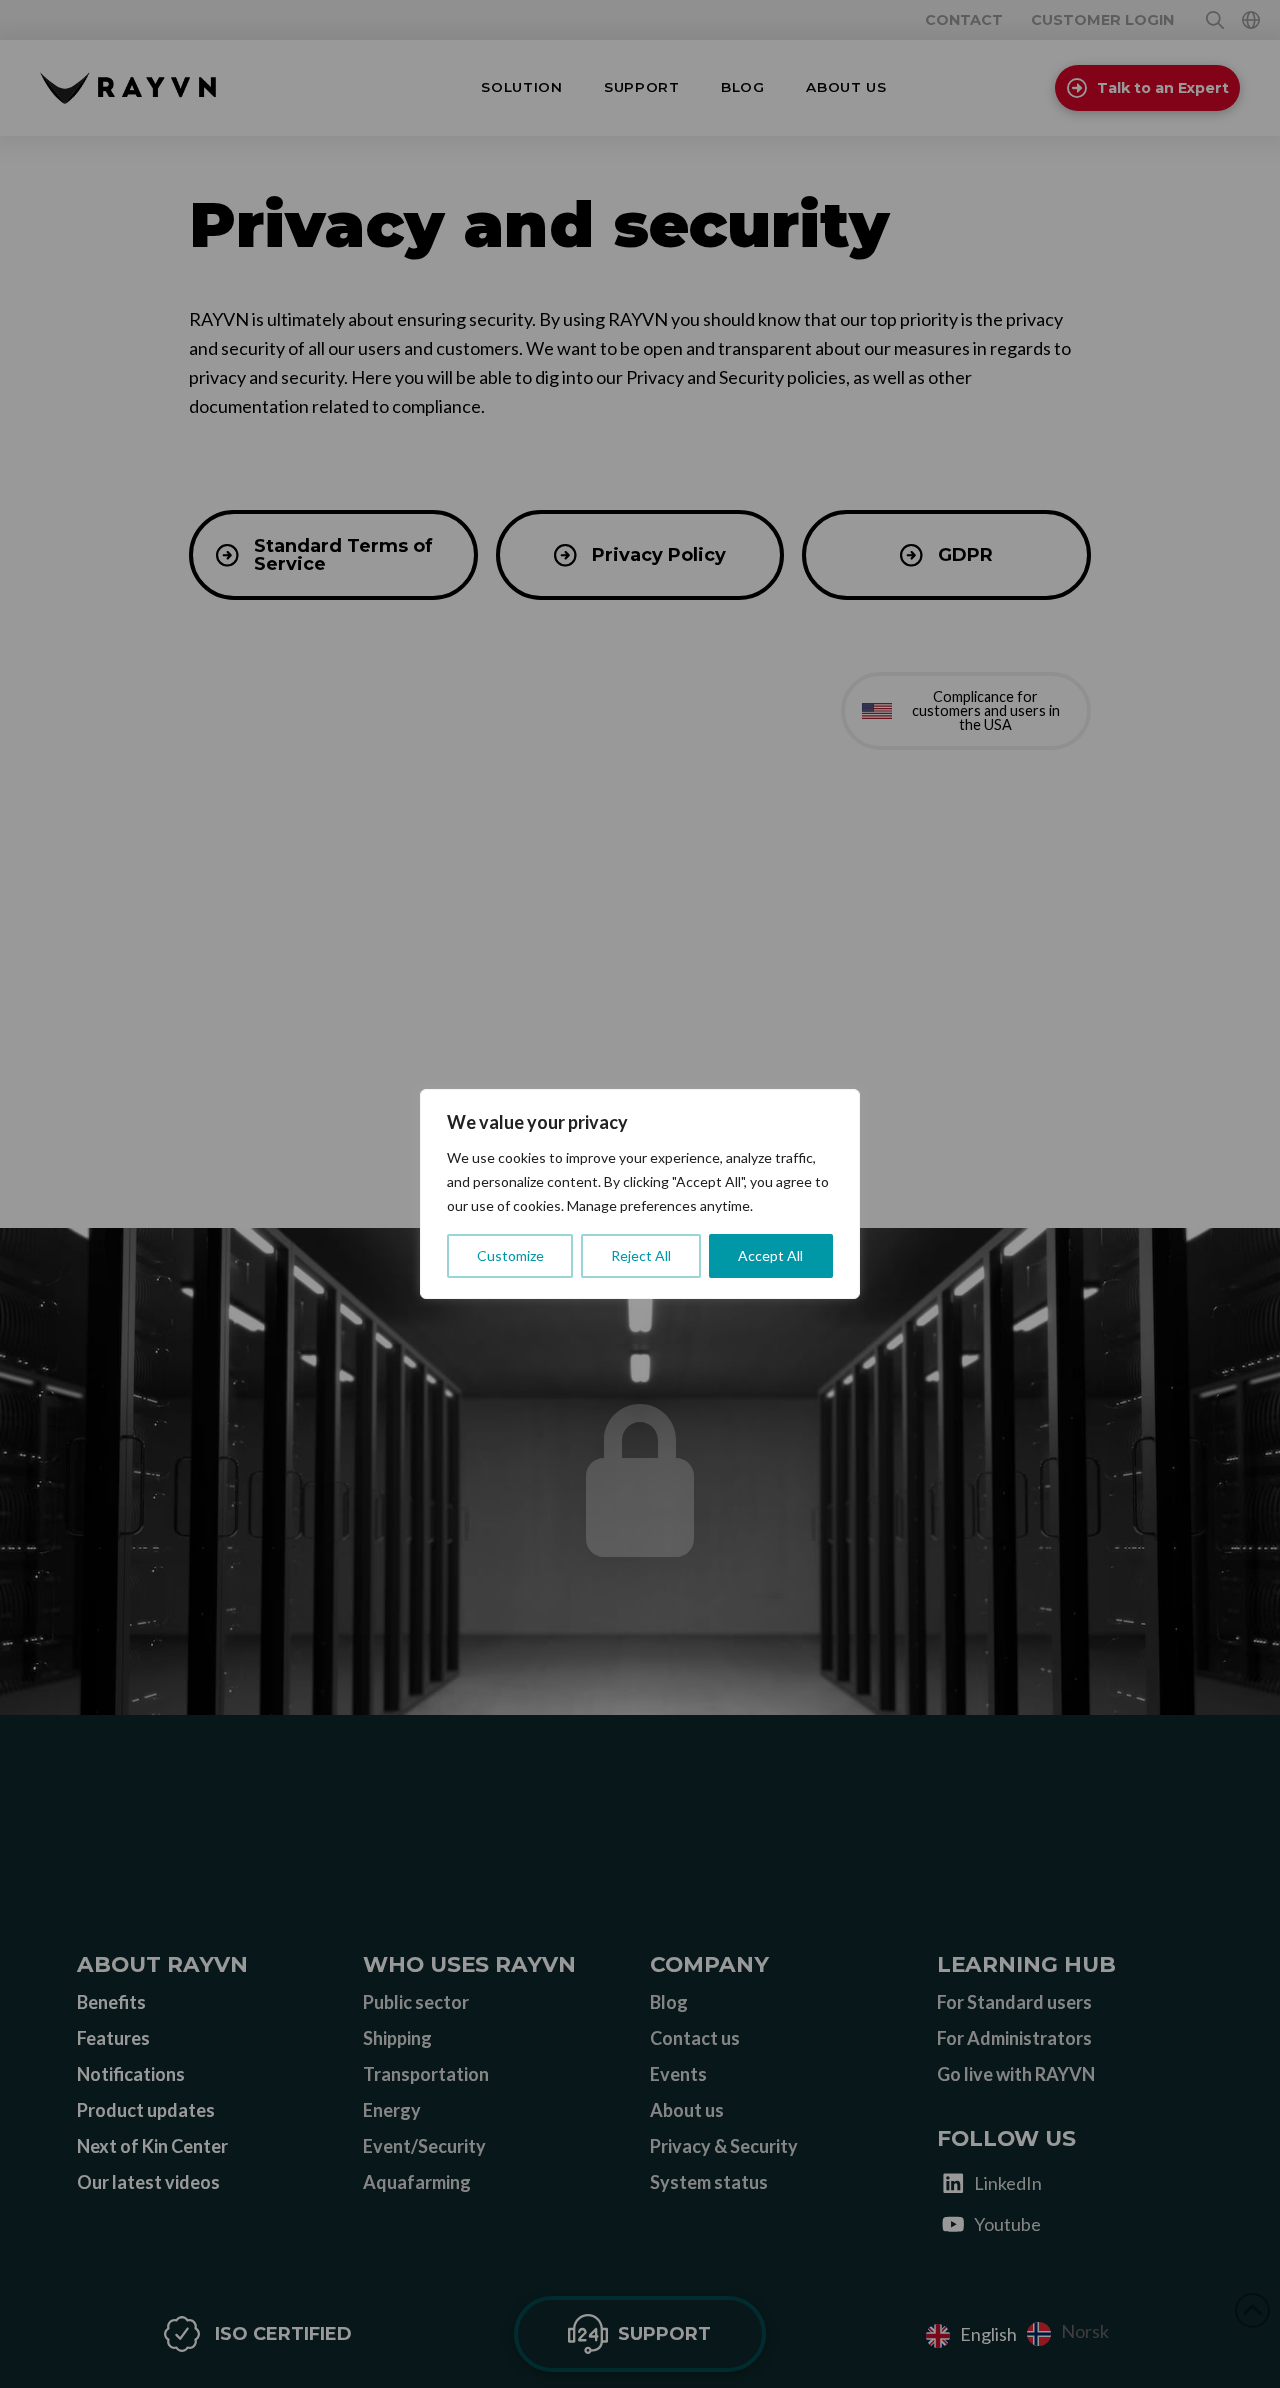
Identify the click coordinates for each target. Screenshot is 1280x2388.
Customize (510, 1255)
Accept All (770, 1255)
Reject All (641, 1255)
